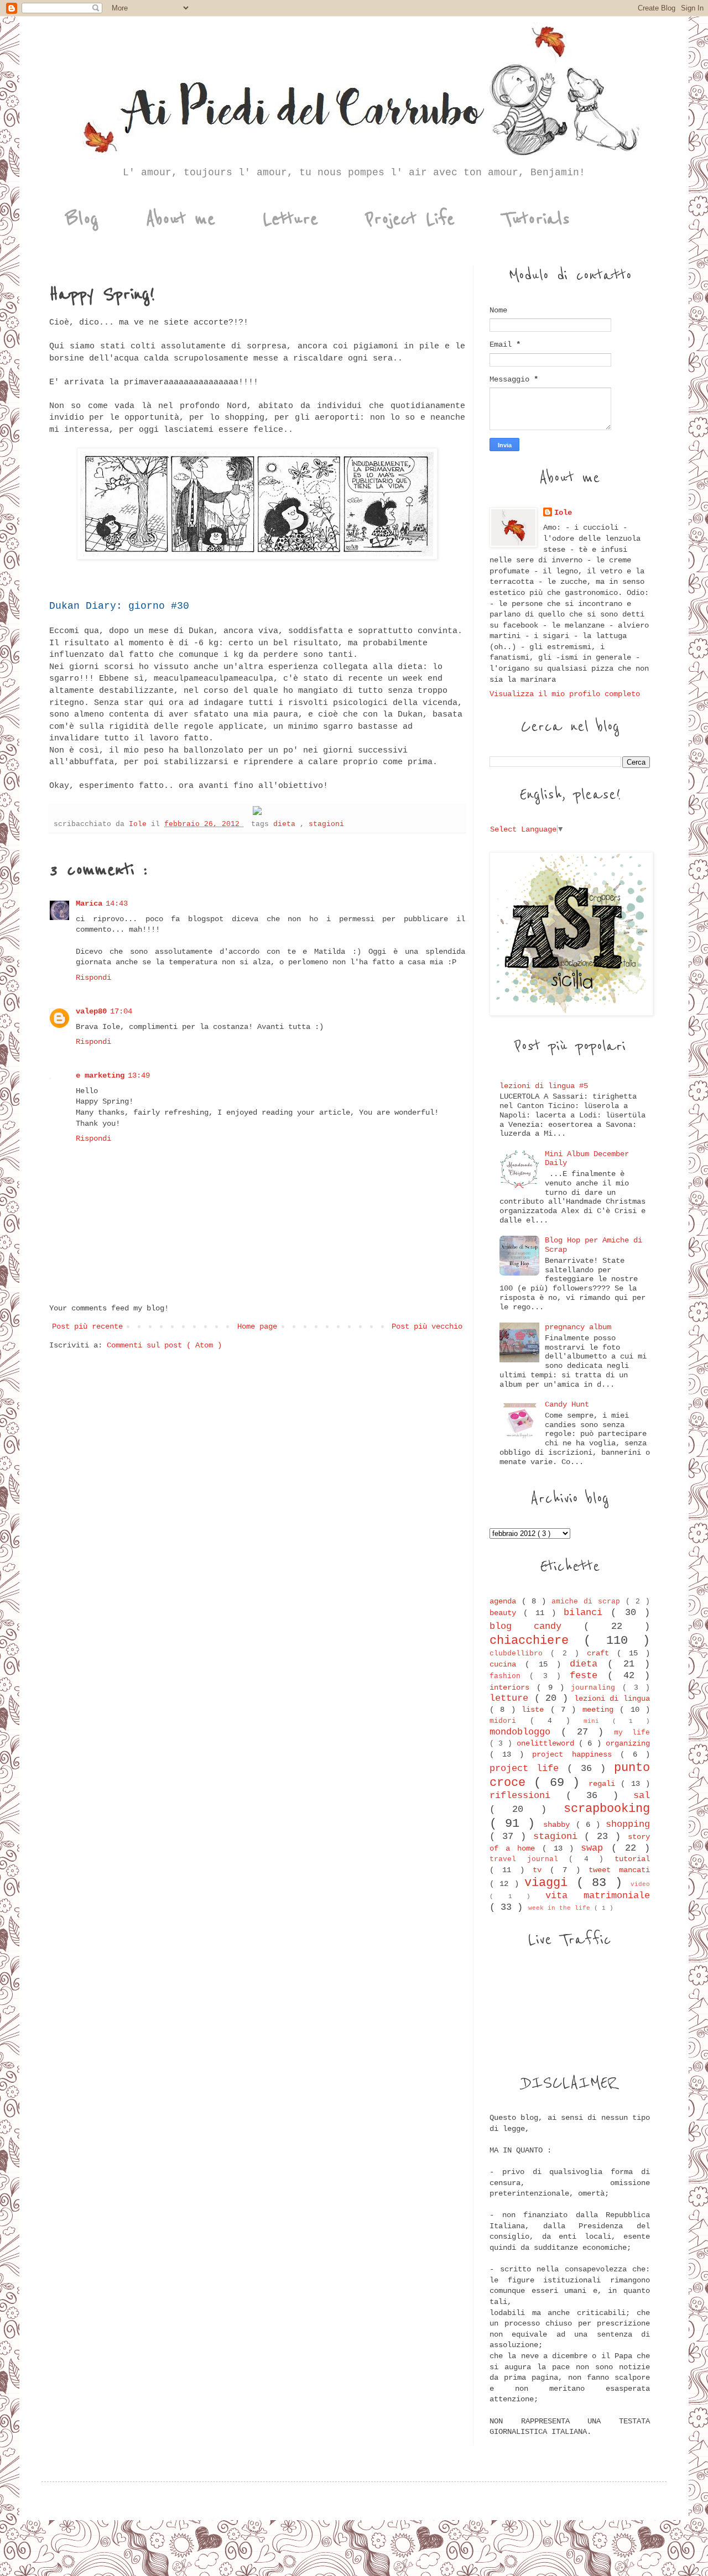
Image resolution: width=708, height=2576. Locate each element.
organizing (628, 1743)
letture (512, 1698)
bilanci (587, 1613)
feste (589, 1676)
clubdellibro (520, 1654)
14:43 (117, 903)
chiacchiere (537, 1640)
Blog (82, 219)
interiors (513, 1687)
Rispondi (93, 978)
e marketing (100, 1075)
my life (632, 1733)
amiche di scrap (589, 1602)
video (640, 1884)
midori (510, 1721)
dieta (287, 824)
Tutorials (536, 219)
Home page (257, 1326)
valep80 (91, 1011)
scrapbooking (607, 1809)
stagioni (326, 824)
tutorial (632, 1859)
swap (596, 1848)
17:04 (121, 1011)
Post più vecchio (427, 1326)
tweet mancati (619, 1870)
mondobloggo (525, 1732)
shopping (628, 1824)
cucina (507, 1664)
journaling (597, 1688)
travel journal (529, 1859)
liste (536, 1710)
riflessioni (528, 1796)
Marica (89, 903)
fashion (509, 1676)
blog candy (537, 1626)
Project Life (410, 219)
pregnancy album (578, 1327)
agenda (506, 1601)
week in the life (561, 1908)
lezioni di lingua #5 (544, 1086)
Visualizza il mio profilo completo (565, 694)
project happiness (576, 1754)
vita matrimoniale (598, 1896)
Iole (563, 513)
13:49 (139, 1075)
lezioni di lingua (612, 1699)
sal (642, 1796)
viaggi (550, 1883)
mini (598, 1721)
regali (605, 1784)
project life (528, 1768)
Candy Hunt (567, 1404)
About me (181, 219)
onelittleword (548, 1743)
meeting (601, 1710)
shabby (559, 1825)
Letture (290, 219)
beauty (506, 1613)
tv (541, 1870)
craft (602, 1653)
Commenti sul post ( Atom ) (164, 1345)
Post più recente (87, 1326)
